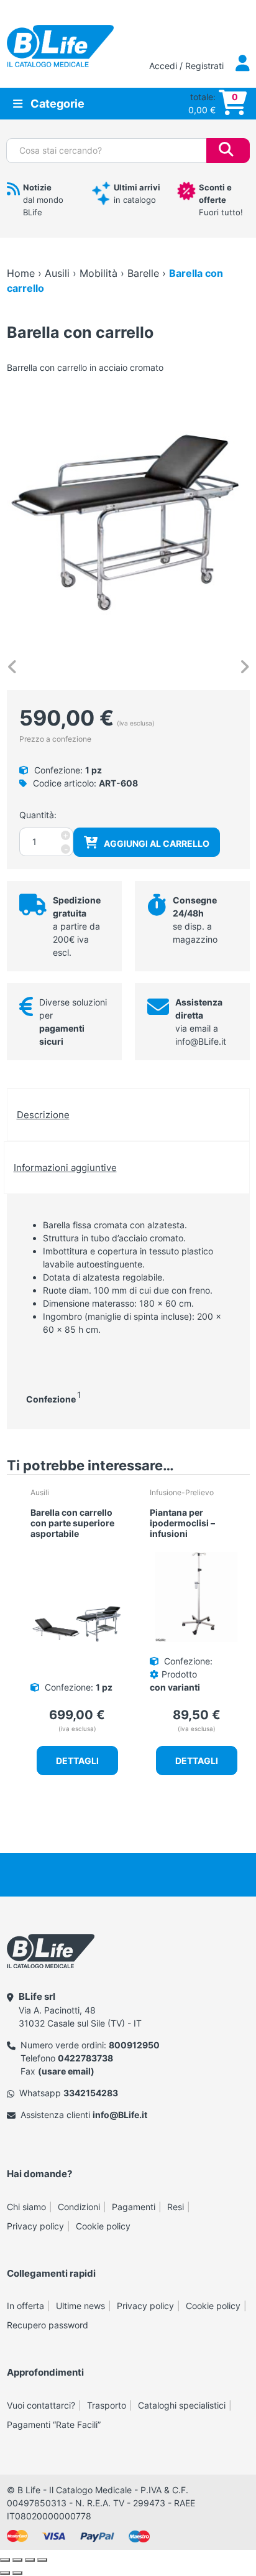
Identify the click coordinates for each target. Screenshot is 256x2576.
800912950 (134, 2045)
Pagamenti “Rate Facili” (54, 2424)
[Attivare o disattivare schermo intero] (17, 2560)
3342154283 (91, 2093)
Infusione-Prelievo (182, 1492)
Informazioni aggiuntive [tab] (65, 1168)
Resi (176, 2207)
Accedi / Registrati (188, 66)
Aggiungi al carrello (157, 843)
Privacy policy (35, 2226)
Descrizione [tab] (43, 1115)
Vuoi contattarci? (41, 2405)
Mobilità (98, 273)
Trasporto (107, 2405)
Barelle (143, 273)
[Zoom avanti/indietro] (5, 2560)
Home (21, 273)
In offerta (25, 2306)
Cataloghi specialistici (182, 2405)
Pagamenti (134, 2207)
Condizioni (79, 2207)
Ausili (57, 273)
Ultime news (80, 2306)
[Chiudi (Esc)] (42, 2560)
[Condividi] (30, 2560)
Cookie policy (103, 2226)
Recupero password (48, 2325)
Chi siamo (26, 2207)
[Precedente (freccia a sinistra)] (5, 2573)
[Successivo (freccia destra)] (17, 2573)
